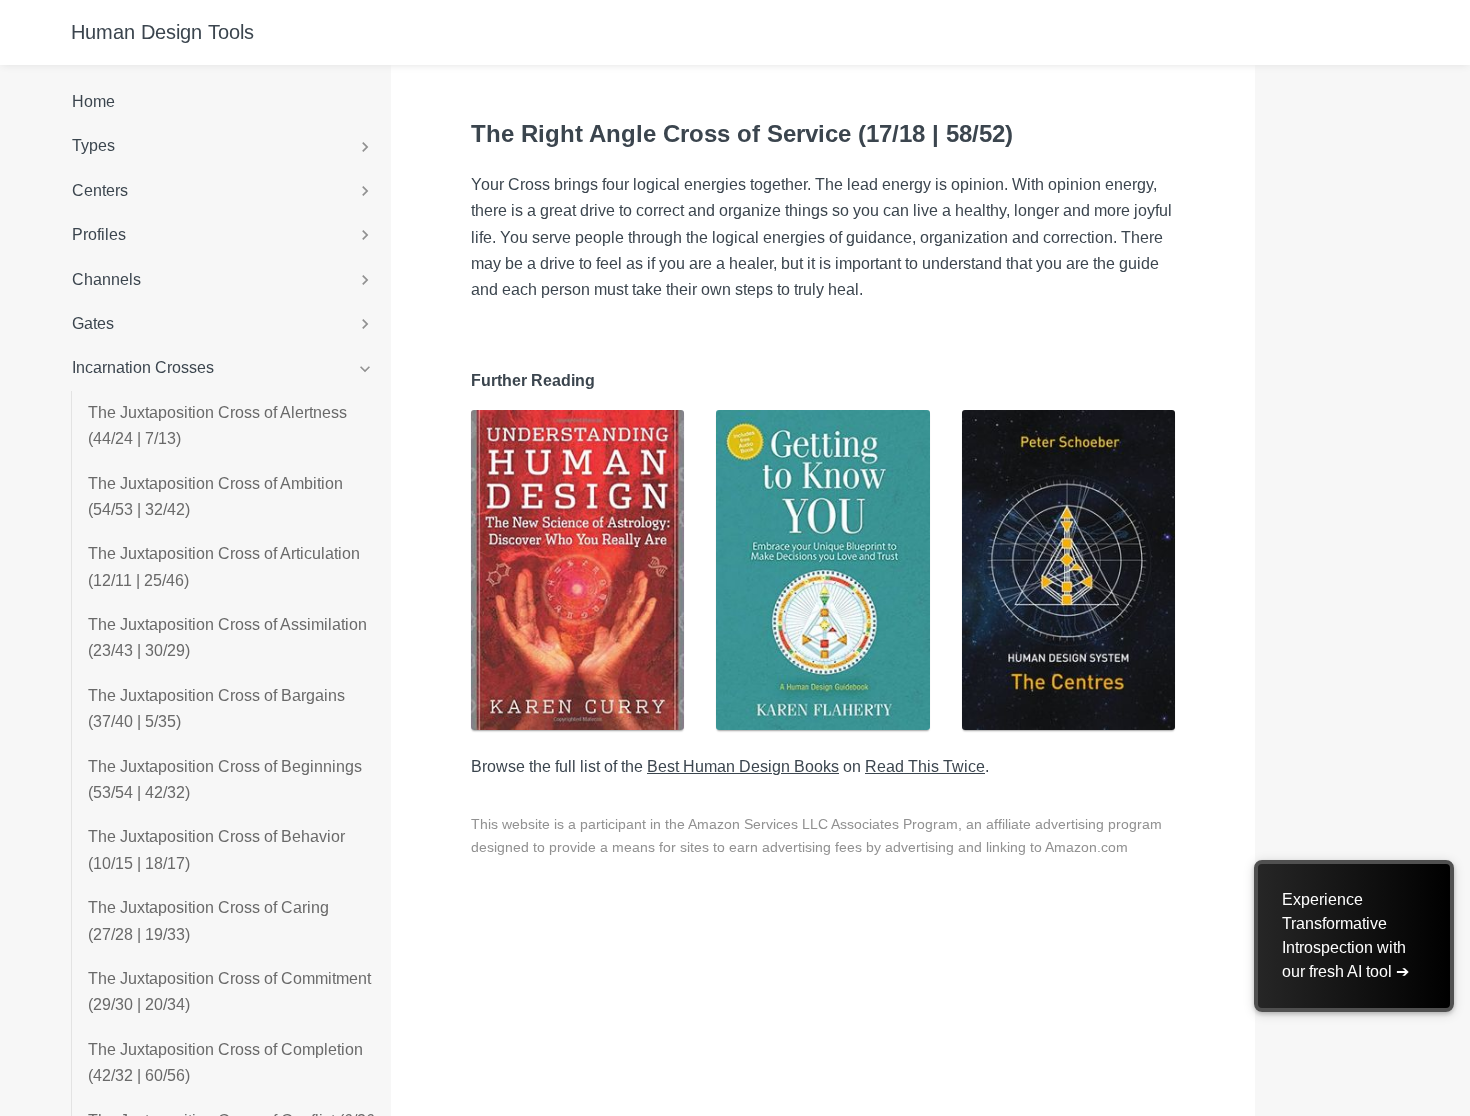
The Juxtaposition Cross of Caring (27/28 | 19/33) (208, 920)
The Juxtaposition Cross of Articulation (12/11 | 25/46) (224, 566)
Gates (93, 323)
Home (93, 101)
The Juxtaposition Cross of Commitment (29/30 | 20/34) (229, 991)
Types (93, 145)
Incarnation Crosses (143, 367)
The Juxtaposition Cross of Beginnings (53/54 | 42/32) (225, 779)
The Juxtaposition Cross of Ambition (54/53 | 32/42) (215, 496)
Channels (106, 279)
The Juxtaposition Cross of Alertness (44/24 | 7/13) (217, 425)
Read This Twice (925, 766)
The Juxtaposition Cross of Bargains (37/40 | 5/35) (216, 708)
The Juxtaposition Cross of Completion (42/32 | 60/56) (225, 1062)
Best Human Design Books (743, 766)
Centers (100, 190)
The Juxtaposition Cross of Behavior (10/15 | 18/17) (216, 849)
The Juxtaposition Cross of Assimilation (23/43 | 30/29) (227, 637)
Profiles (99, 234)
